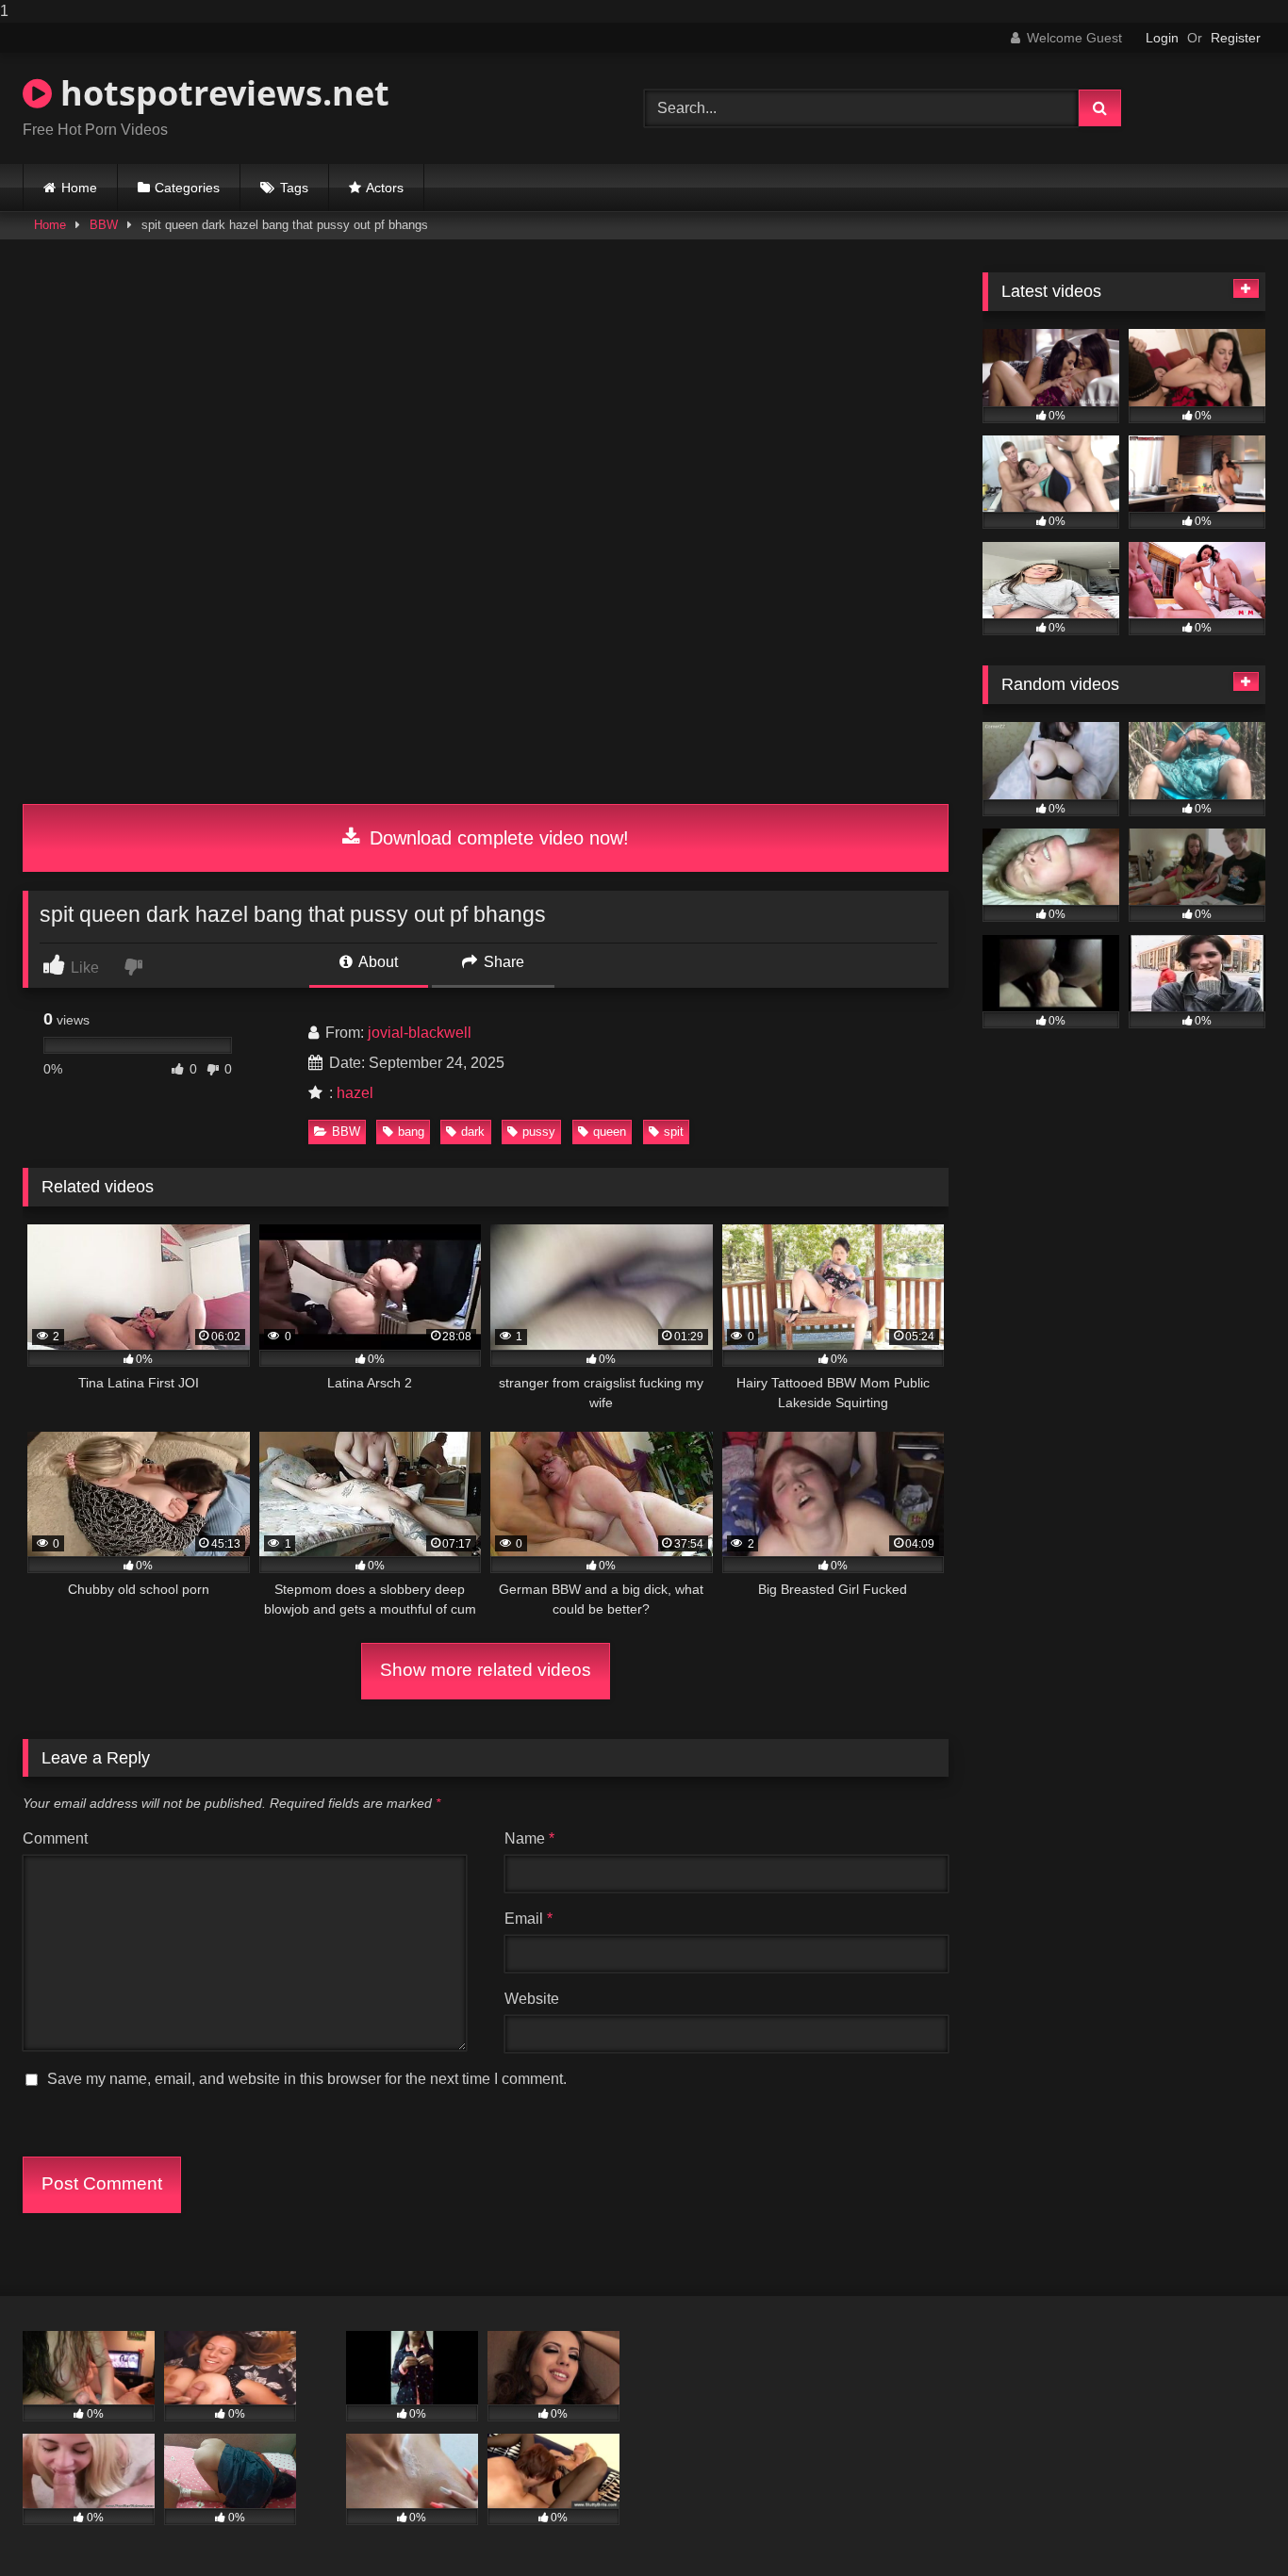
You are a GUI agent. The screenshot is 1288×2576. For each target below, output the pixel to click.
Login (1162, 38)
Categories (187, 188)
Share (502, 962)
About (377, 962)
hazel (355, 1093)
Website (532, 1999)
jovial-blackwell (420, 1033)
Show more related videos (486, 1670)
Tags (294, 188)
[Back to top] (1230, 2524)
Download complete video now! (496, 838)
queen (610, 1132)
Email (528, 1919)
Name (529, 1838)
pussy (539, 1132)
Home (79, 188)
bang (411, 1132)
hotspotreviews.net (221, 93)
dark (473, 1132)
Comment (55, 1838)
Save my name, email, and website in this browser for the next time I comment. (307, 2079)
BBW (104, 225)
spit (674, 1132)
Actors (385, 188)
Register (1236, 38)
